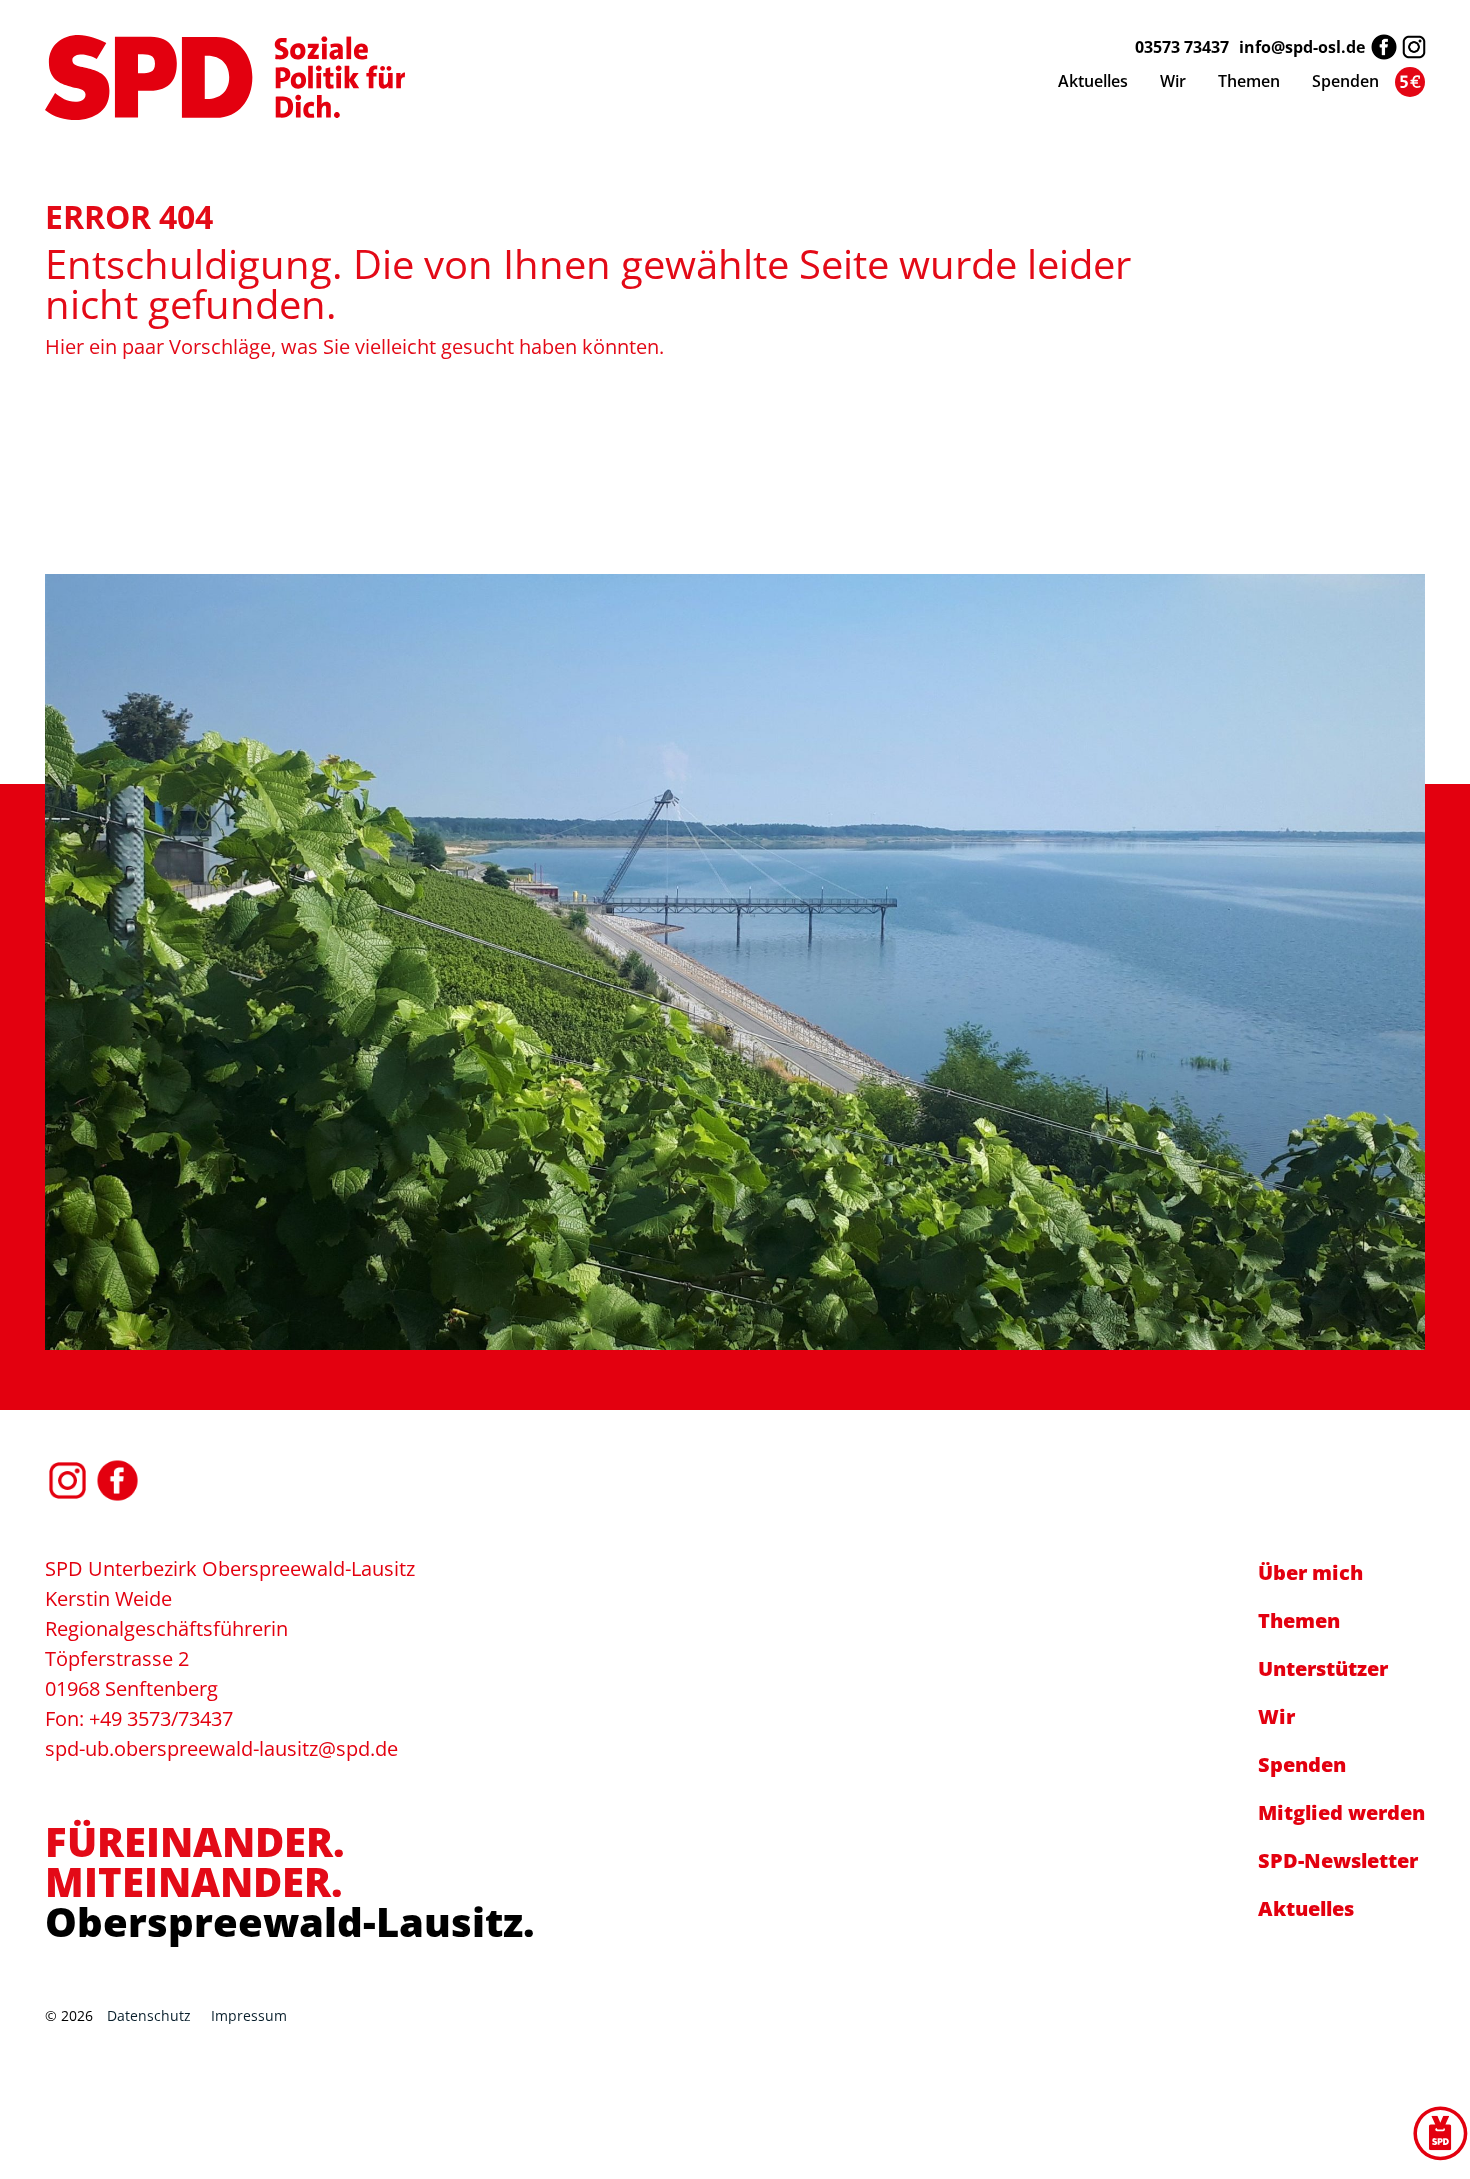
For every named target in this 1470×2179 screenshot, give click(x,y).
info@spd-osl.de (1302, 47)
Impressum (249, 2015)
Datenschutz (149, 2015)
